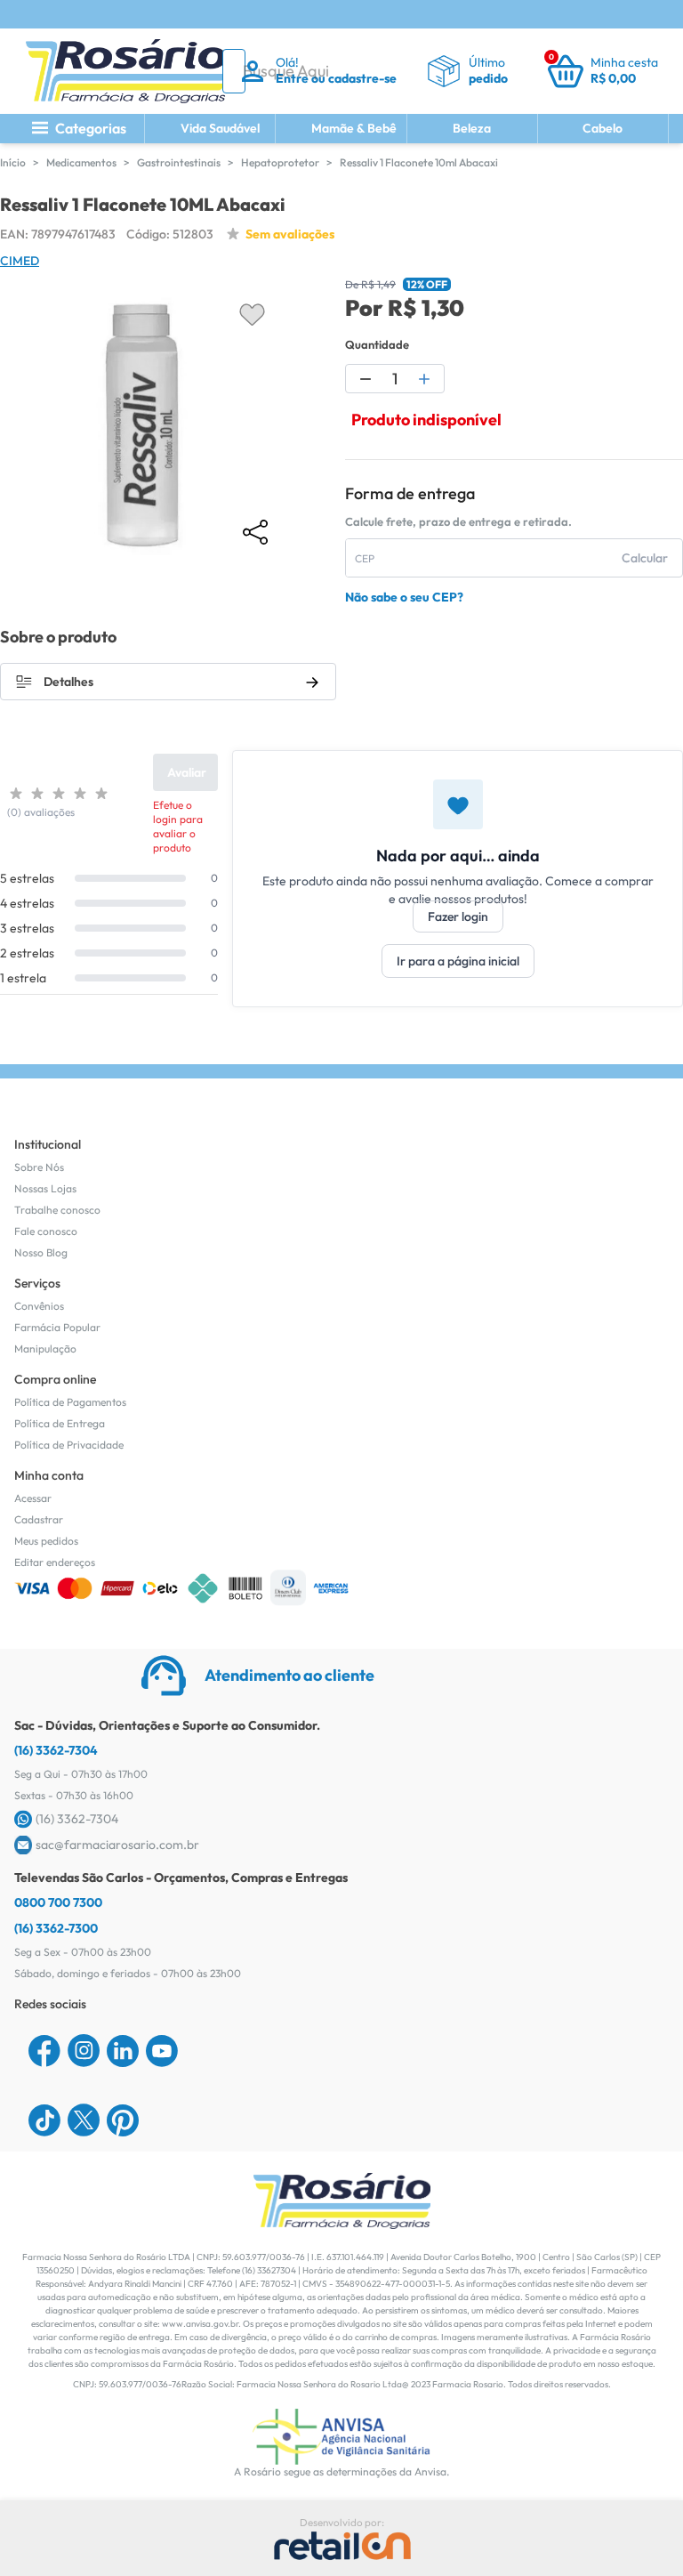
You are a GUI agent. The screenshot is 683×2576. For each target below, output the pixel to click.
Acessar (33, 1498)
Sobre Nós (39, 1167)
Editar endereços (55, 1562)
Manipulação (45, 1349)
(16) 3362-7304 (56, 1750)
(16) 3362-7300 (56, 1928)
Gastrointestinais (179, 162)
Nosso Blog (41, 1252)
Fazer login (458, 917)
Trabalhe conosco (57, 1210)
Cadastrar (39, 1519)
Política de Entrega (60, 1423)
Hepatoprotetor (280, 162)
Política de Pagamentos (70, 1402)
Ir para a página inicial (458, 961)
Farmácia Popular (57, 1327)
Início (13, 162)
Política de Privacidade (69, 1445)
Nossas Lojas (45, 1188)
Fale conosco (46, 1231)
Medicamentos (81, 162)
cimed (20, 261)
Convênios (39, 1306)
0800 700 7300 (58, 1902)
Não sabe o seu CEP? (404, 597)
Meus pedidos (46, 1541)
